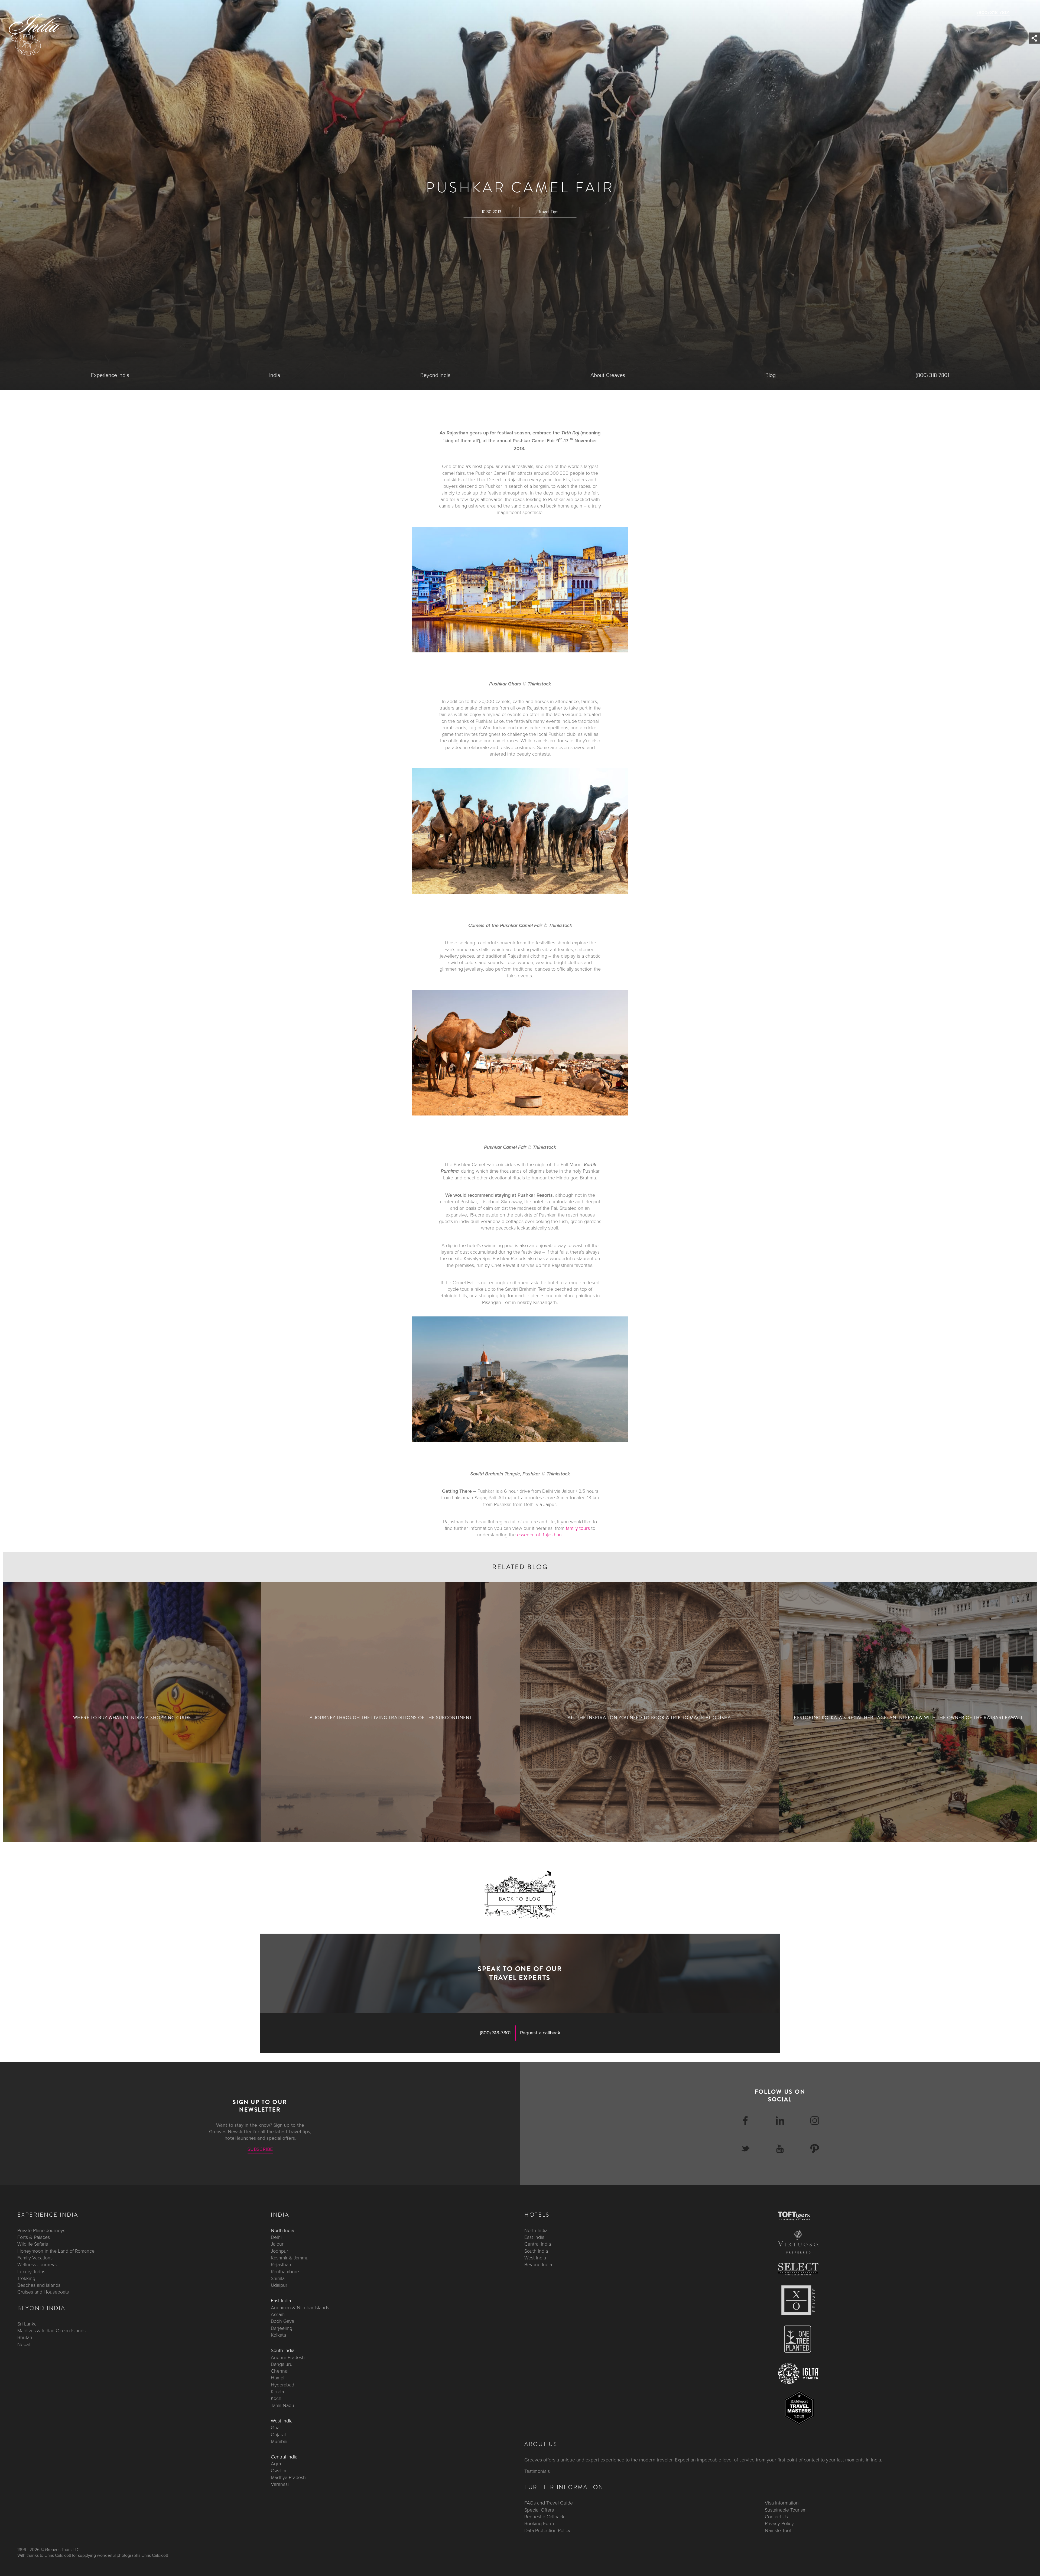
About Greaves (608, 375)
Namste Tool (778, 2530)
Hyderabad (282, 2385)
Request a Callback (544, 2517)
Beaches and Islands (39, 2285)
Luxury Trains (31, 2271)
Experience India (110, 375)
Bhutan (25, 2337)
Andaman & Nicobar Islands (300, 2307)
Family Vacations (35, 2258)
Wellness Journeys (37, 2265)
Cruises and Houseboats (43, 2292)
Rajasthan (281, 2265)
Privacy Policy (779, 2523)
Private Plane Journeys (41, 2230)
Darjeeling (282, 2328)
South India (283, 2350)
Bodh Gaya (282, 2321)
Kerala (277, 2392)
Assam (278, 2314)
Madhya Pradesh (288, 2477)
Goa (275, 2428)
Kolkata (278, 2335)
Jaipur (277, 2244)
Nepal (24, 2344)
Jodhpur (279, 2251)
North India (282, 2230)
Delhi (276, 2237)
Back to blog (520, 1899)
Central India (284, 2457)
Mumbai (279, 2441)
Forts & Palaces (34, 2237)
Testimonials (537, 2471)
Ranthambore (285, 2271)
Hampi (278, 2378)
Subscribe (260, 2149)
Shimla (278, 2278)
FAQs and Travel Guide (549, 2503)
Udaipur (279, 2285)
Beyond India (435, 375)
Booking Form (539, 2523)
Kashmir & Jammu (290, 2258)
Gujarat (278, 2434)
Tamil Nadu (282, 2405)
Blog (771, 375)
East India (281, 2301)
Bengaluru (282, 2364)
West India (282, 2421)
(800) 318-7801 (993, 12)
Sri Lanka (27, 2324)
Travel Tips (548, 212)
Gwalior (279, 2470)
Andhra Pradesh (288, 2357)
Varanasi (280, 2484)
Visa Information (782, 2503)
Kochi (277, 2398)
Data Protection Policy (547, 2530)
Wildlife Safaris (33, 2244)
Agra (276, 2464)
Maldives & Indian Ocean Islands (51, 2331)
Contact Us (776, 2517)
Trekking (26, 2278)
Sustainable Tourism (786, 2510)
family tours (578, 1528)
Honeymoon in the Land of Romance (56, 2251)
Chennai (280, 2371)
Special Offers (539, 2510)
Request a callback (540, 2033)
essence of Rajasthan (539, 1535)
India (275, 375)
